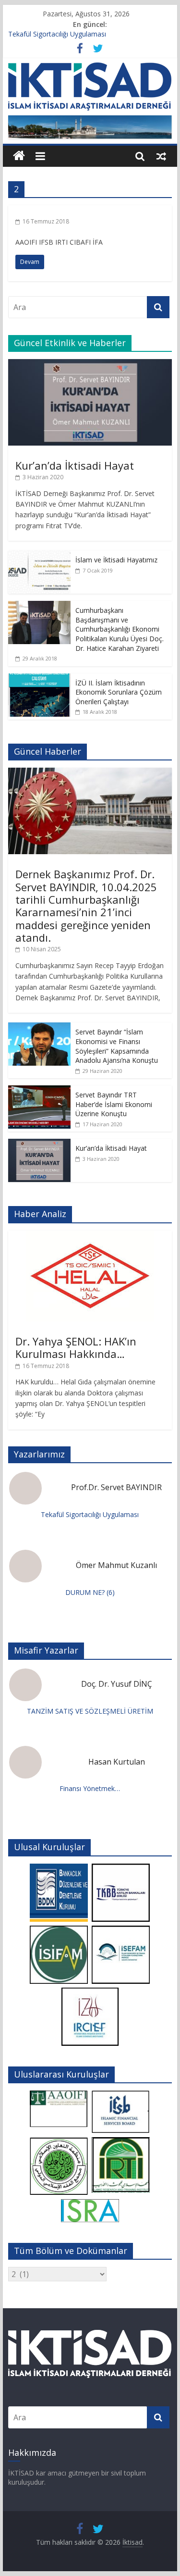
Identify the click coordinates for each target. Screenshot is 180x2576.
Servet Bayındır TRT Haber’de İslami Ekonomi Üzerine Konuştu (114, 1104)
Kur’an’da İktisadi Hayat (75, 465)
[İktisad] (19, 156)
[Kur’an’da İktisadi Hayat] (90, 364)
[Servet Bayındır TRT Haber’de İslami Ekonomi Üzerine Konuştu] (39, 1090)
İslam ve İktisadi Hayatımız (116, 560)
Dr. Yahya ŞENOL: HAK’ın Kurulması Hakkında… (76, 1347)
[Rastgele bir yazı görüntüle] (161, 156)
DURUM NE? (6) (90, 1592)
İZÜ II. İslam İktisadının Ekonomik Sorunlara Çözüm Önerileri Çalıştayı (119, 692)
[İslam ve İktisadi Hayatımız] (39, 555)
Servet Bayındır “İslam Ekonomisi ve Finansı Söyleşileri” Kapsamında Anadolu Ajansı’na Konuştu (117, 1046)
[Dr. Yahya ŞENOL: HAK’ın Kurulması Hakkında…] (90, 1236)
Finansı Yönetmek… (90, 1788)
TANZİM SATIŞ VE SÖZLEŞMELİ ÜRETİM (90, 1711)
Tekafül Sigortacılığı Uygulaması (57, 35)
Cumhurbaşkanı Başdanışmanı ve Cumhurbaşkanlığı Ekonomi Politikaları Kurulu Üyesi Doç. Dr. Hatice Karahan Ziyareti (120, 629)
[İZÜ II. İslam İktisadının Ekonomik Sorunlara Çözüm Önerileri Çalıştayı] (39, 678)
